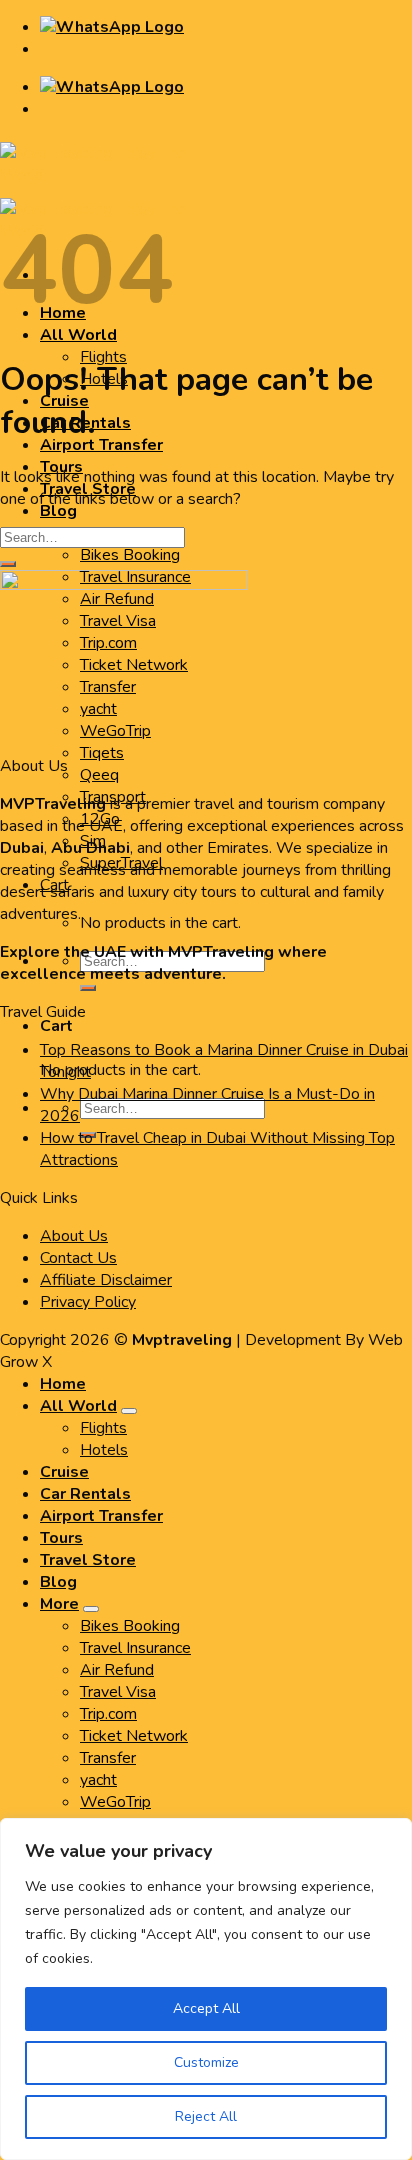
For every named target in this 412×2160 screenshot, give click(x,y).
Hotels (104, 1450)
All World (78, 1406)
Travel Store (88, 1560)
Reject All (206, 2116)
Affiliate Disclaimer (106, 1280)
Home (63, 1384)
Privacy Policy (88, 1302)
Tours (61, 1538)
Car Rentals (85, 1494)
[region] (206, 1989)
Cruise (64, 1472)
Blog (58, 511)
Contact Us (78, 1258)
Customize (206, 2062)
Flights (103, 357)
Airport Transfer (101, 445)
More (59, 1604)
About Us (74, 1236)
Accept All (206, 2008)
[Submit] (88, 988)
